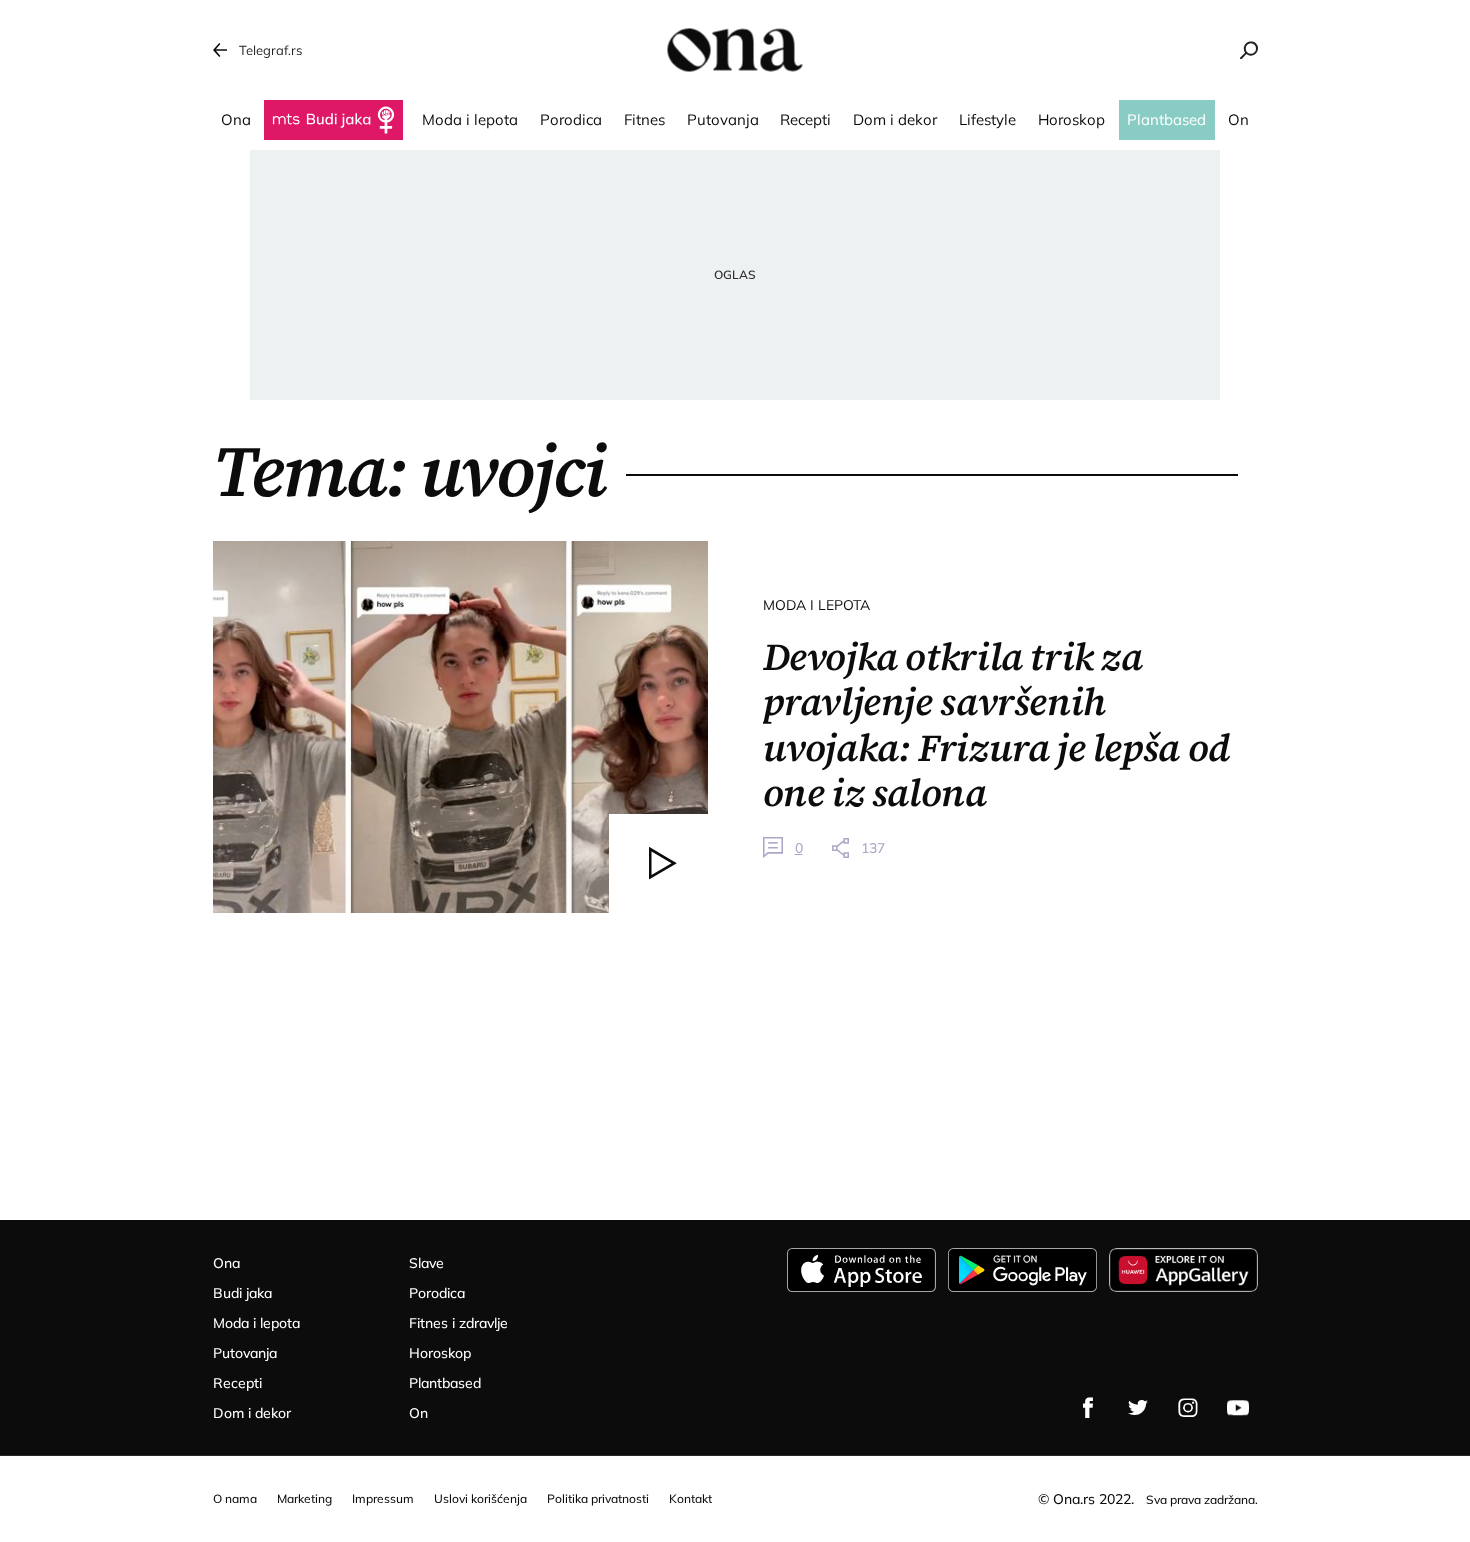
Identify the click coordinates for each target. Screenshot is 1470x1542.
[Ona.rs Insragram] (1188, 1408)
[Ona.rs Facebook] (1088, 1408)
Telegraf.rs (270, 50)
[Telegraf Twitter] (1138, 1408)
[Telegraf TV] (1238, 1408)
